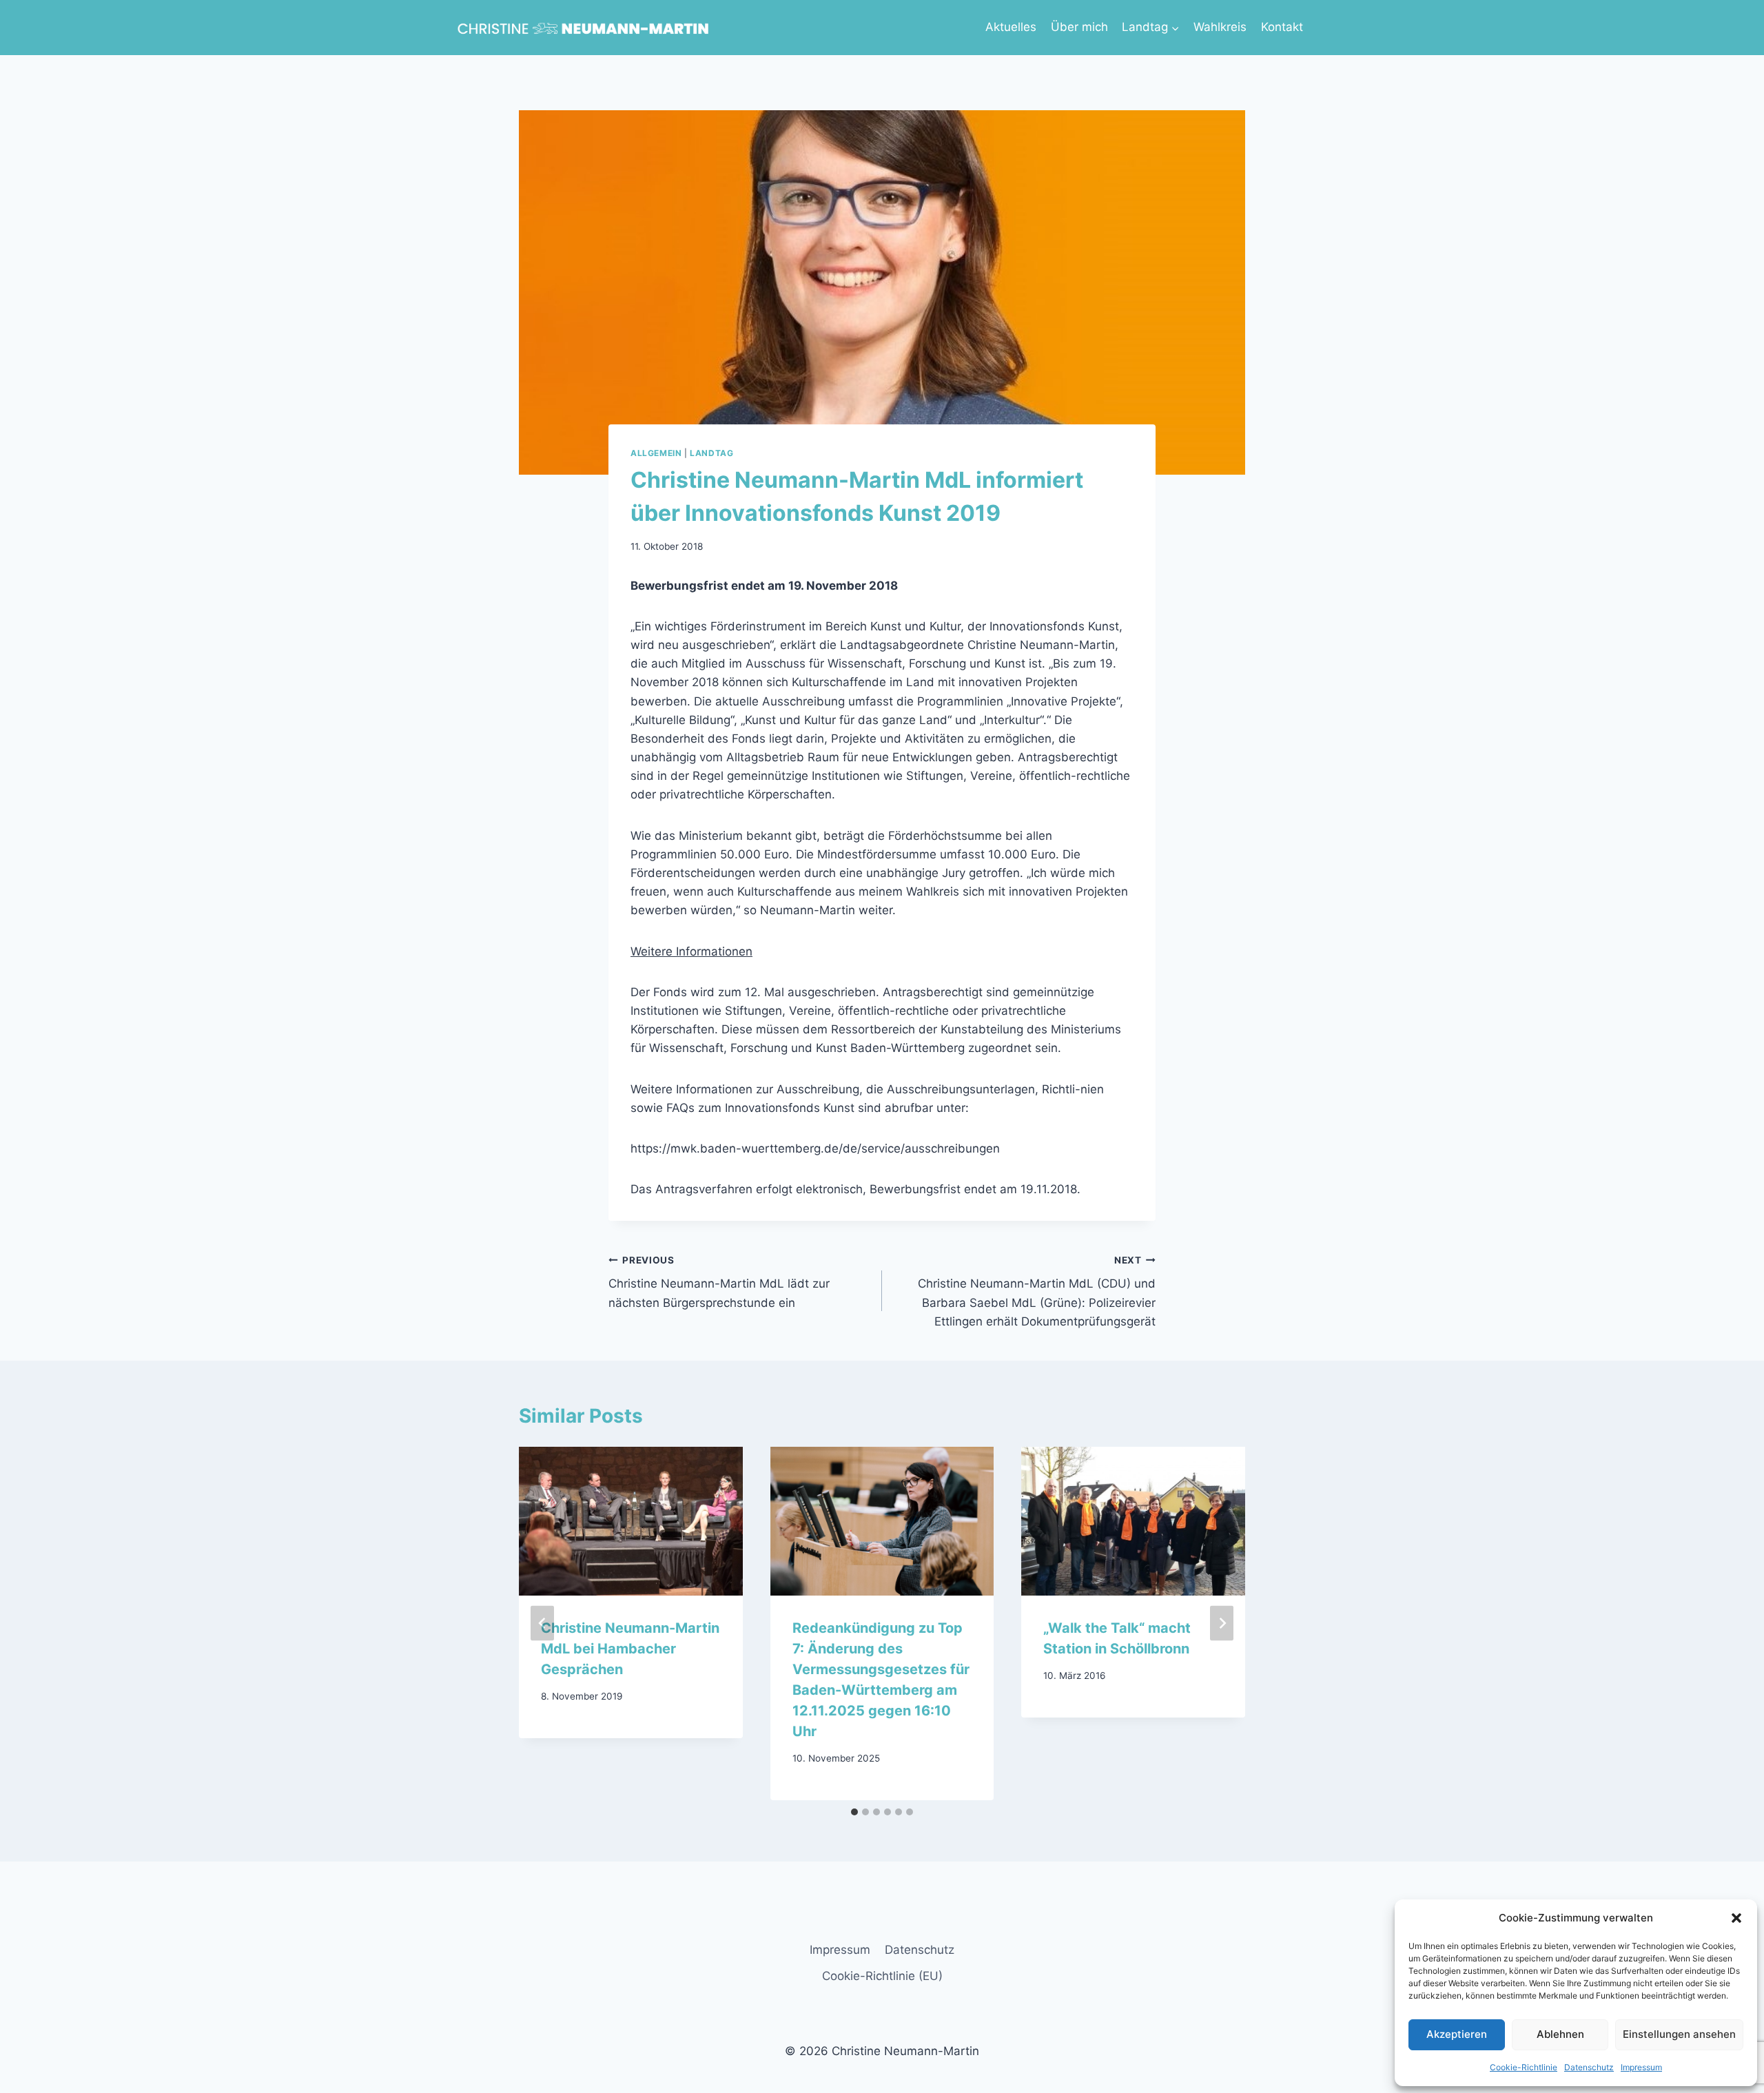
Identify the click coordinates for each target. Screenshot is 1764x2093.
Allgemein (656, 453)
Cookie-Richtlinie (1524, 2067)
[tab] (854, 1812)
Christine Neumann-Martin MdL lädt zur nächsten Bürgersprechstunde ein (719, 1282)
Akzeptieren (1457, 2034)
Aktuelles (1011, 27)
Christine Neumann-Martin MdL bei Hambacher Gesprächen (630, 1649)
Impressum (1641, 2067)
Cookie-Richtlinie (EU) (882, 1976)
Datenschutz (1589, 2067)
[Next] (1222, 1623)
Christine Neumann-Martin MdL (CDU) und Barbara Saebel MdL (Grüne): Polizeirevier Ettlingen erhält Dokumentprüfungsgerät (1037, 1291)
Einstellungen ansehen (1679, 2034)
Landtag (711, 453)
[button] (1736, 1918)
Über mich (1079, 27)
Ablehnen (1560, 2034)
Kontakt (1282, 27)
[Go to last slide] (542, 1623)
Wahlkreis (1220, 27)
